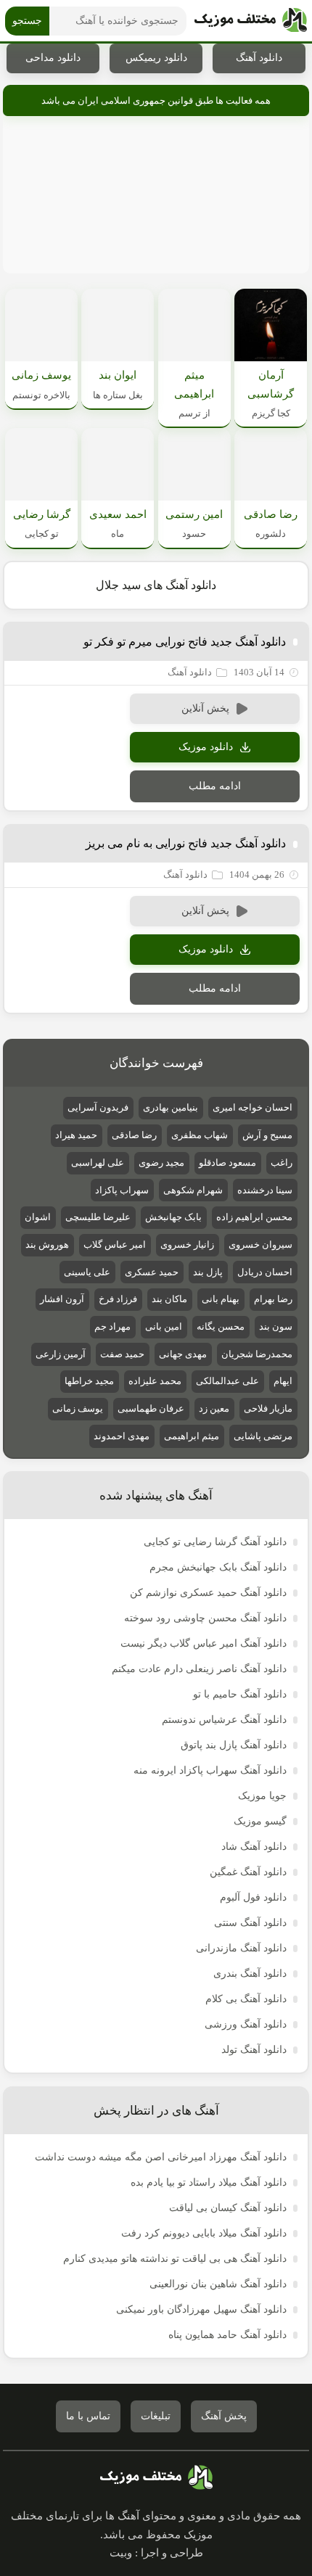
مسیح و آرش (267, 1135)
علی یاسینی (87, 1272)
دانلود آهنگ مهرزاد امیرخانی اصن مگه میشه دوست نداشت (161, 2157)
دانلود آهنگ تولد (254, 2050)
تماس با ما (88, 2416)
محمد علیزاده (155, 1381)
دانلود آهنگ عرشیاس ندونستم (224, 1720)
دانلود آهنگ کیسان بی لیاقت (228, 2208)
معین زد (214, 1408)
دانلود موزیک (206, 747)
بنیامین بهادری (171, 1107)
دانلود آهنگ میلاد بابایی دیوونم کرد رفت (204, 2233)
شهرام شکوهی (193, 1190)
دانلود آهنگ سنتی (250, 1923)
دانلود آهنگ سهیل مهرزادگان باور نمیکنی (201, 2309)
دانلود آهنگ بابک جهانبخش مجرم (218, 1567)
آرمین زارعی (61, 1354)
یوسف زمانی (78, 1408)
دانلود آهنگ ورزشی (246, 2024)
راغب (282, 1163)
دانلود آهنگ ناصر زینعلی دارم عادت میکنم (199, 1669)
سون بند (276, 1326)
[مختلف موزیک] (251, 21)
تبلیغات (156, 2416)
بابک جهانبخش (173, 1217)
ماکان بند (169, 1299)
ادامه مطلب (215, 786)
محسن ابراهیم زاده (254, 1217)
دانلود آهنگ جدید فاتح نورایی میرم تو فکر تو (185, 642)
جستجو (27, 21)
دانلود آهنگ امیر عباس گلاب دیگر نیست (204, 1643)
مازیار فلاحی (268, 1408)
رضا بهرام (273, 1299)
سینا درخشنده (265, 1190)
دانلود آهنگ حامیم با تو (240, 1694)
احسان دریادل (265, 1272)
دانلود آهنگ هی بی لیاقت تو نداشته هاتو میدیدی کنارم (175, 2259)
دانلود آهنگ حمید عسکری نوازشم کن (208, 1593)
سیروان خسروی (260, 1244)
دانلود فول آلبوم (253, 1897)
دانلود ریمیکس (156, 58)
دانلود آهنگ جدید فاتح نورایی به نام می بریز (186, 843)
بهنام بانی (221, 1299)
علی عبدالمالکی (227, 1381)
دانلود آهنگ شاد (254, 1847)
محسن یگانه (221, 1326)
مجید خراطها (89, 1381)
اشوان (38, 1217)
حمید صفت (122, 1354)
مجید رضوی (161, 1163)
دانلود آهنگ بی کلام (246, 1999)
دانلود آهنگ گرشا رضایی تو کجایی (215, 1542)
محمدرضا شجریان (257, 1354)
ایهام (283, 1381)
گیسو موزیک (260, 1821)
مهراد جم (112, 1326)
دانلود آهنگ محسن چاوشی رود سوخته (205, 1618)
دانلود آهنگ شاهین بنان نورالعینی (218, 2284)
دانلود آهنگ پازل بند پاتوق (234, 1745)
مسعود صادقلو (227, 1163)
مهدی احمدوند (122, 1436)
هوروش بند (47, 1244)
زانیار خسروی (187, 1244)
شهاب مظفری (200, 1135)
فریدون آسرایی (98, 1107)
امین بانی (164, 1326)
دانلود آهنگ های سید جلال (156, 585)
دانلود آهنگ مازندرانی (241, 1948)
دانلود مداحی (53, 58)
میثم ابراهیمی (192, 1436)
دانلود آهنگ (259, 58)
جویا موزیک (262, 1796)
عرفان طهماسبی (151, 1408)
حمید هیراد (76, 1135)
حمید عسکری (152, 1272)
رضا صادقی (134, 1135)
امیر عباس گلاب (115, 1244)
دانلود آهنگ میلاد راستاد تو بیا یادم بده (209, 2182)
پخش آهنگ (224, 2416)
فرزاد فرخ (118, 1299)
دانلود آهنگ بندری (250, 1974)
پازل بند (208, 1272)
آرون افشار (62, 1299)
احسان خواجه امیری (253, 1107)
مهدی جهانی (183, 1354)
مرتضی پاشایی (263, 1436)
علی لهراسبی (98, 1163)
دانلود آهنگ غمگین (248, 1872)
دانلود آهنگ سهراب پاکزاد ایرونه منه (210, 1770)
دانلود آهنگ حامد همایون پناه (227, 2335)
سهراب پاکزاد (122, 1190)
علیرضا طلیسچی (98, 1217)
